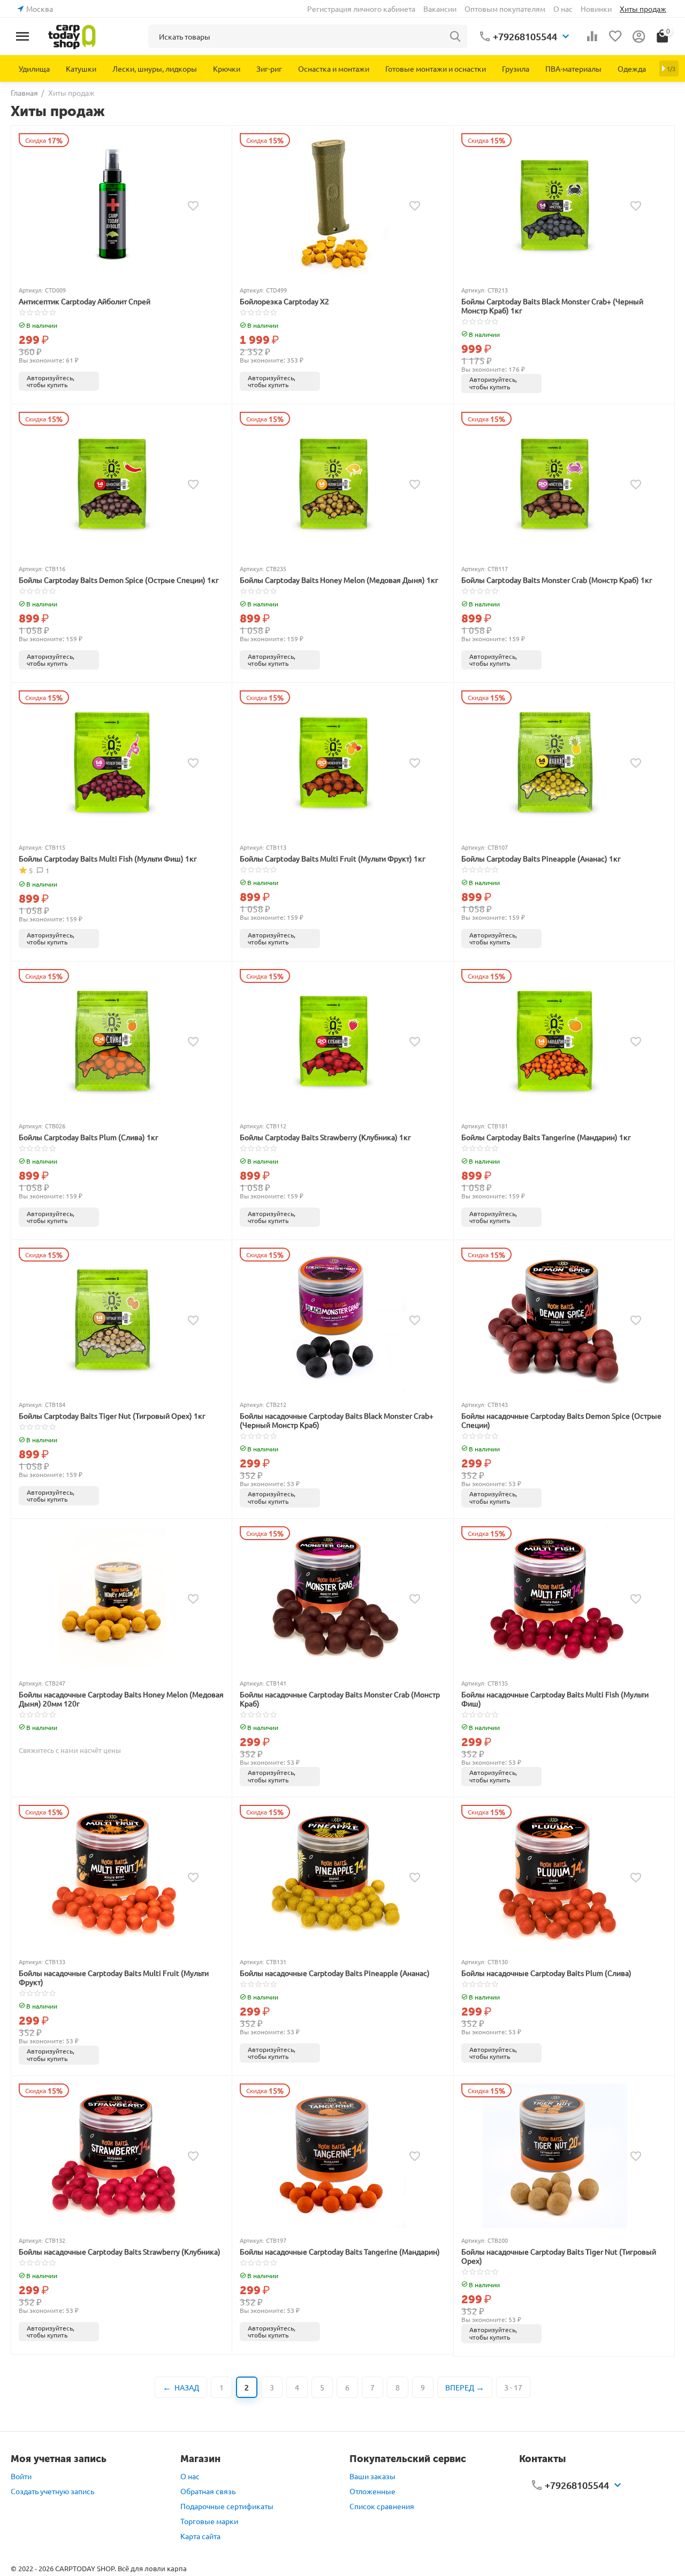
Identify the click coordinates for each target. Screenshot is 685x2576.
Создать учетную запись (52, 2491)
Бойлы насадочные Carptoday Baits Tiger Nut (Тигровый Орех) (559, 2256)
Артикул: (31, 290)
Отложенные (372, 2491)
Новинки (596, 9)
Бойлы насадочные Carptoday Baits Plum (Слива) (546, 1973)
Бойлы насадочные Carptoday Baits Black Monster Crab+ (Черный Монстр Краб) (337, 1420)
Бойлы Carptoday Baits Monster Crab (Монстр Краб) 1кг (557, 580)
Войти (21, 2476)
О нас (563, 9)
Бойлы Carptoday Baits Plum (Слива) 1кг (89, 1137)
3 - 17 (513, 2387)
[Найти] (455, 36)
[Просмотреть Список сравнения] (592, 36)
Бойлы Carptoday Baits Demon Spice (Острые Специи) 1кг (119, 580)
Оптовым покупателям (505, 9)
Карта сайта (200, 2536)
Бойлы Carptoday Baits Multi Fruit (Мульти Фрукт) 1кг (333, 859)
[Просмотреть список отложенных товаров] (615, 36)
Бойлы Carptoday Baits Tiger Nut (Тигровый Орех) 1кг (112, 1416)
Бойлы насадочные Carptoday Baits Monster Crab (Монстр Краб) (340, 1699)
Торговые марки (209, 2521)
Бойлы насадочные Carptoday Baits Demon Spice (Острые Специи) (561, 1420)
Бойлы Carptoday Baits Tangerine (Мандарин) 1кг (546, 1137)
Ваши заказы (372, 2476)
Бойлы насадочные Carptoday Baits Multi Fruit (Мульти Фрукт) (114, 1978)
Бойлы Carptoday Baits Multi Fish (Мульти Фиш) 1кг (108, 859)
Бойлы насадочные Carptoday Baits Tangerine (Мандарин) (340, 2252)
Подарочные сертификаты (227, 2506)
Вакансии (440, 9)
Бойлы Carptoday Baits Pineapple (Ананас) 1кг (541, 859)
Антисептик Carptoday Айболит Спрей (85, 301)
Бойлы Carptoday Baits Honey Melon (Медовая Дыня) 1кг (339, 580)
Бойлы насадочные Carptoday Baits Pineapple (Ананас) (335, 1973)
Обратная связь (208, 2491)
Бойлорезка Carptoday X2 (284, 301)
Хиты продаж (643, 9)
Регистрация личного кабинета (361, 9)
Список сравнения (382, 2506)
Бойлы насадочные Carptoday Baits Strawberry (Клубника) (120, 2252)
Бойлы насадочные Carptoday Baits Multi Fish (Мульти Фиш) (555, 1699)
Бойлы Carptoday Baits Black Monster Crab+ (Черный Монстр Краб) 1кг (552, 306)
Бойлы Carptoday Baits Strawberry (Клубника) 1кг (325, 1137)
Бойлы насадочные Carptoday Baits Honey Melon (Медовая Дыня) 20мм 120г (121, 1699)
